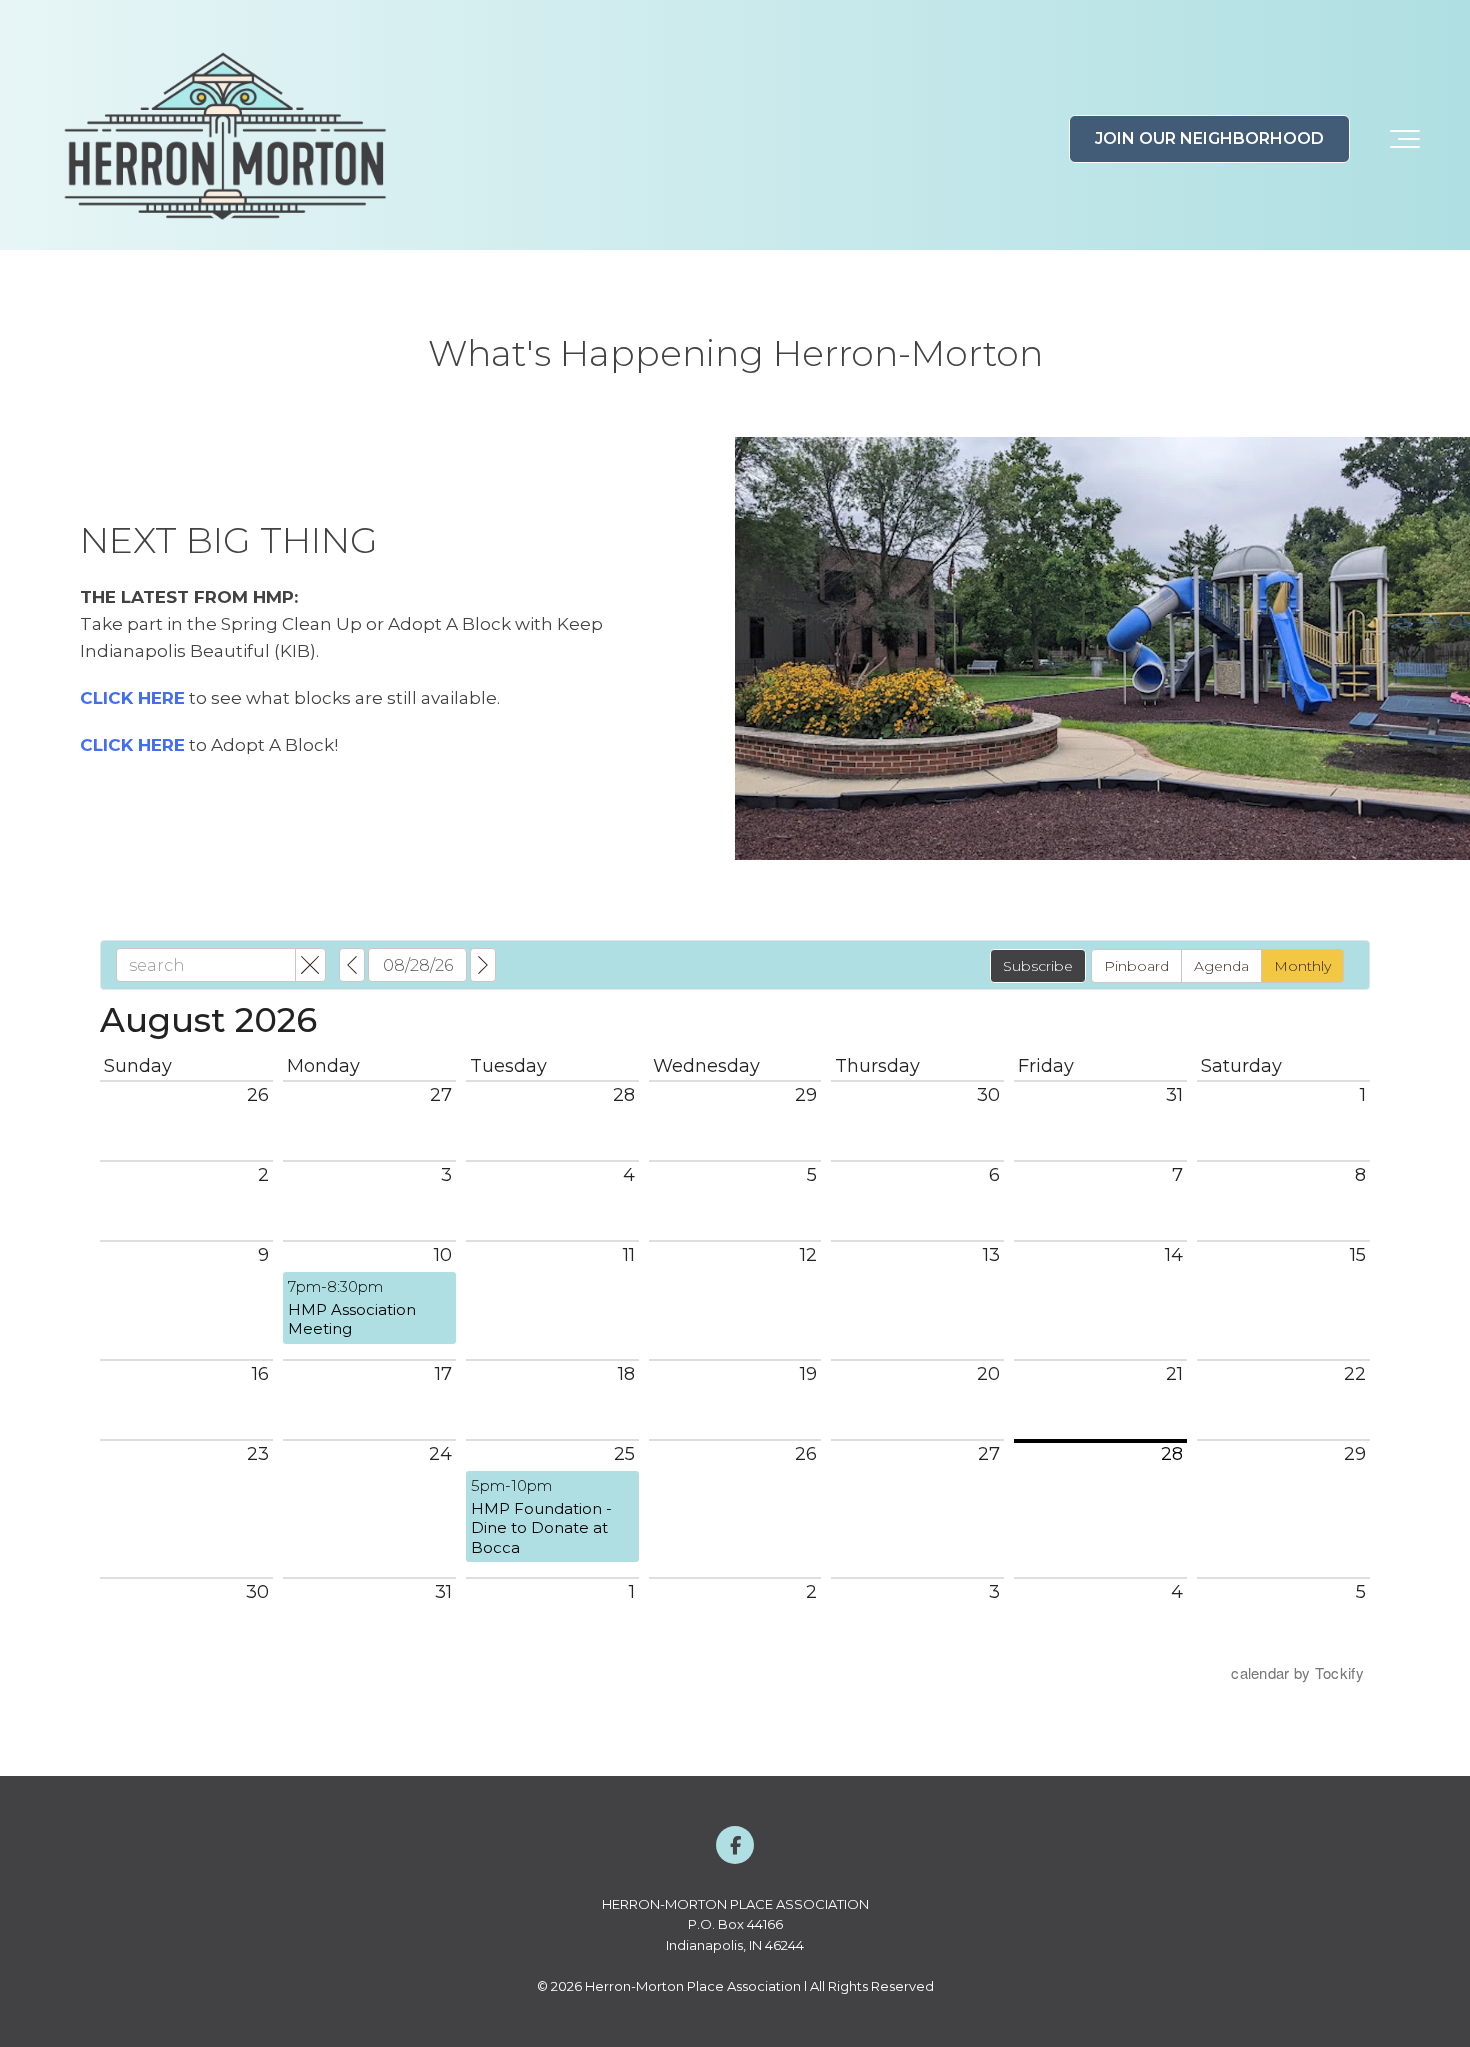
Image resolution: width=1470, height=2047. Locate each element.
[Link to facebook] (735, 1845)
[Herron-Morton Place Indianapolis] (225, 139)
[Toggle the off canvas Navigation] (1405, 139)
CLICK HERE (132, 698)
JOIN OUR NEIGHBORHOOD (1209, 138)
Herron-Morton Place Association (693, 1986)
